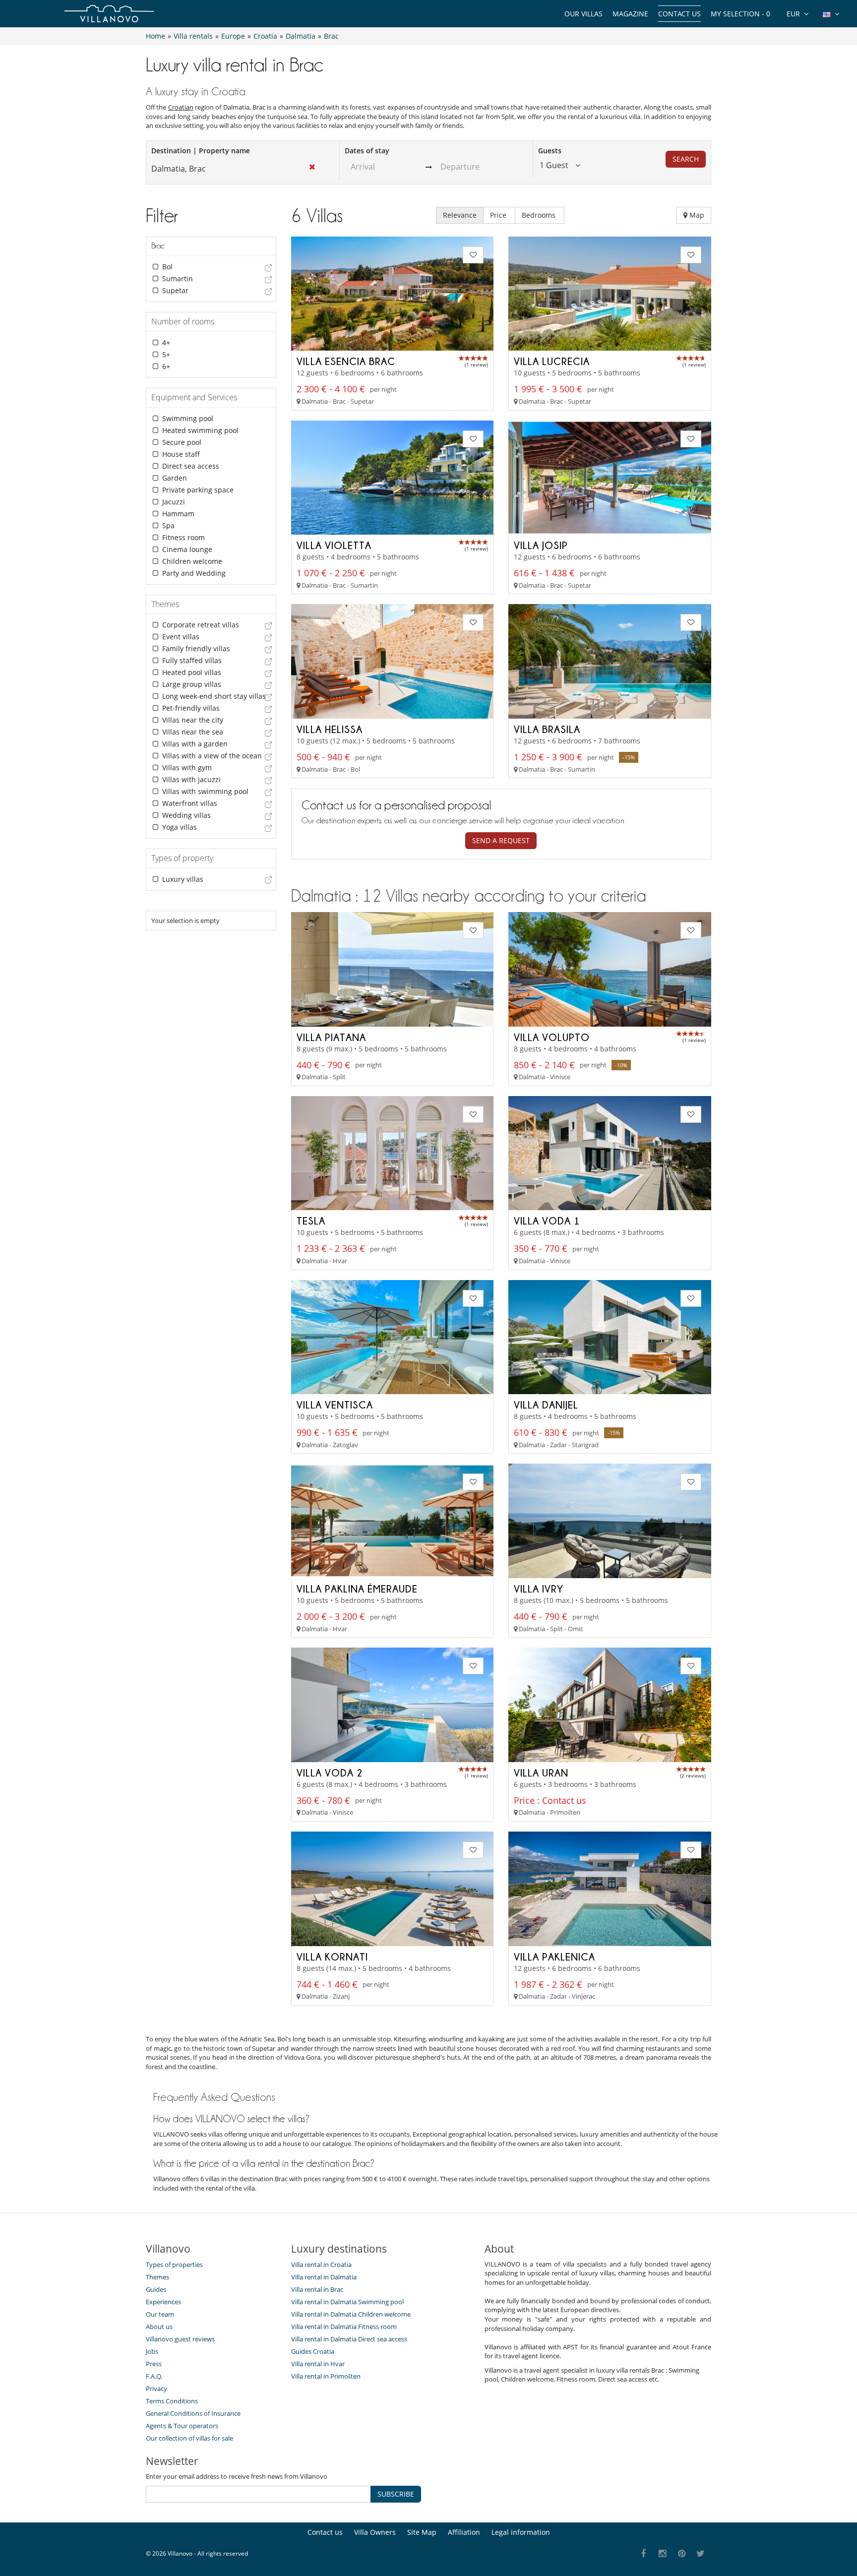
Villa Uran (541, 1773)
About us (159, 2327)
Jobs (152, 2351)
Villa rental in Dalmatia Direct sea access (349, 2339)
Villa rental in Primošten (326, 2376)
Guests (550, 151)
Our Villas (583, 14)
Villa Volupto (552, 1037)
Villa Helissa (330, 729)
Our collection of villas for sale (189, 2438)
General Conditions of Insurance (193, 2413)
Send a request (501, 840)
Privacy (156, 2389)
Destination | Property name (201, 151)
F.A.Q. (154, 2376)
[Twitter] (701, 2554)
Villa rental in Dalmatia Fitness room (344, 2327)
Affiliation (464, 2532)
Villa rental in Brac (317, 2289)
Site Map (422, 2532)
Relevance (460, 215)
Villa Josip (541, 545)
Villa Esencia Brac (346, 361)
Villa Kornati (332, 1957)
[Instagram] (663, 2554)
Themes (157, 2277)
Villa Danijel (546, 1405)
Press (154, 2364)
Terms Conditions (172, 2401)
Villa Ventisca (335, 1405)
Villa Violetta (334, 545)
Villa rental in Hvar (318, 2364)
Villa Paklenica (554, 1957)
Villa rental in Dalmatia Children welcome (351, 2314)
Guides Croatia (313, 2351)
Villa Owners (375, 2532)
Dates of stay (367, 151)
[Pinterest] (682, 2554)
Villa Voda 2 (330, 1773)
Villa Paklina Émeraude (357, 1589)
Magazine (630, 14)
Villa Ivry (539, 1589)
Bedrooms (540, 215)
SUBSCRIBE (396, 2494)
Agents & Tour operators (182, 2426)
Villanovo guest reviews (180, 2339)
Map (696, 215)
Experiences (163, 2302)
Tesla (311, 1221)
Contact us (679, 14)
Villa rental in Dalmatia (324, 2277)
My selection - (740, 14)
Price (499, 215)
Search (686, 159)
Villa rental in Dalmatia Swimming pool (347, 2302)
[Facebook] (643, 2554)
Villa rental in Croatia (321, 2265)
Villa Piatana (331, 1037)
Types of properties (174, 2265)
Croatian (181, 107)
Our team (160, 2314)
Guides (156, 2289)
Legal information (521, 2532)
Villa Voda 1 (547, 1221)
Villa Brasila (547, 729)
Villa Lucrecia (552, 361)
